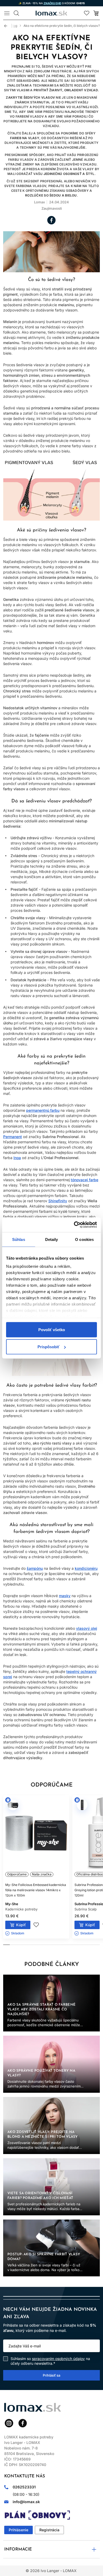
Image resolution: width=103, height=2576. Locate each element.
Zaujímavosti (52, 208)
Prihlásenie (18, 2530)
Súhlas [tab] (19, 1239)
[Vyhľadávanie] (16, 13)
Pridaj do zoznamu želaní (36, 1925)
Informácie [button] (18, 2549)
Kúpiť (21, 1925)
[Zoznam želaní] (87, 13)
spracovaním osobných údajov (58, 2359)
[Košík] (96, 13)
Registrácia (49, 2530)
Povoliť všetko (52, 1329)
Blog (14, 26)
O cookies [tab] (84, 1239)
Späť (8, 26)
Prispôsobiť (48, 1347)
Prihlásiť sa (51, 2375)
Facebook (51, 220)
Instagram (9, 2423)
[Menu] (7, 13)
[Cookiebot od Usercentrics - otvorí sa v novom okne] (74, 1225)
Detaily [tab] (52, 1239)
